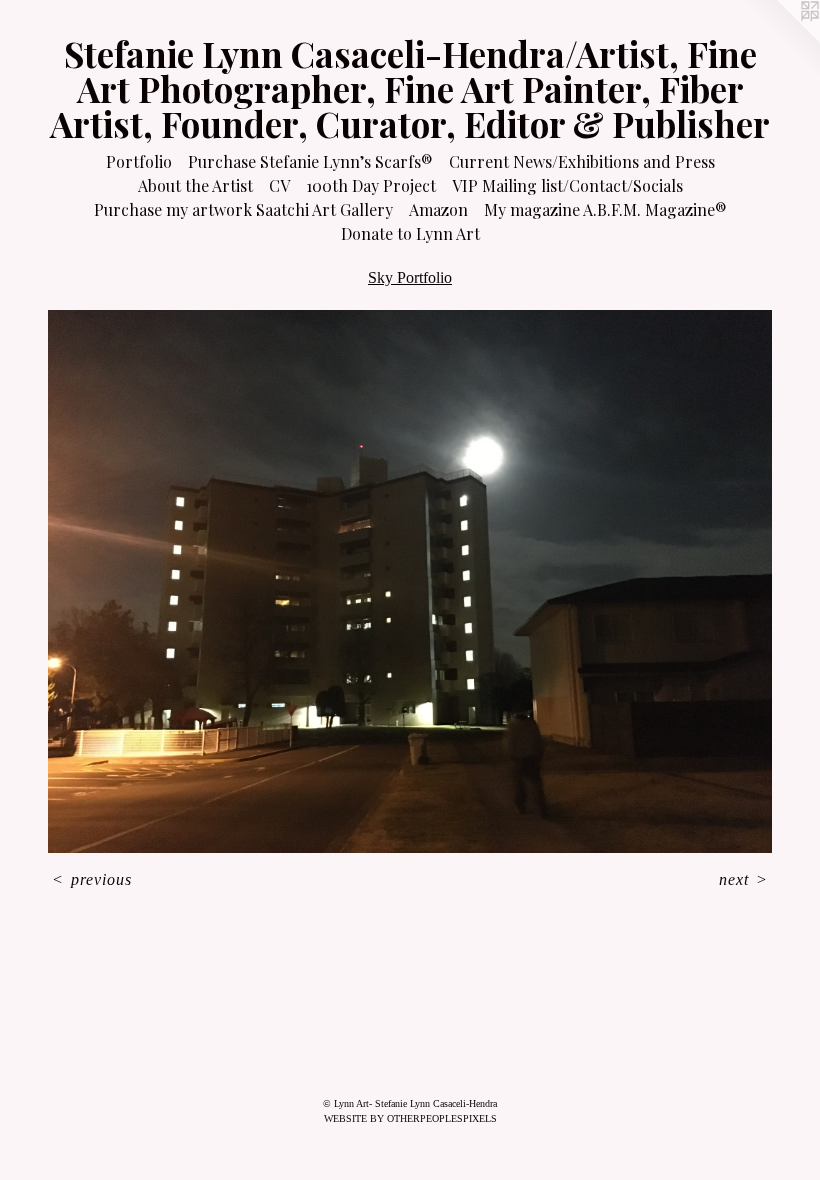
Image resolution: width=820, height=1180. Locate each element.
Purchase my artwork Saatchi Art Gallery (243, 209)
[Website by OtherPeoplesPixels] (780, 40)
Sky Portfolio (410, 277)
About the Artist (195, 185)
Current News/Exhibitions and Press (582, 161)
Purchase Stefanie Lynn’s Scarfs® (310, 161)
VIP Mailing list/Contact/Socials (567, 185)
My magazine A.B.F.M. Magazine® (605, 209)
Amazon (438, 209)
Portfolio (139, 161)
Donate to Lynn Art (410, 233)
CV (279, 185)
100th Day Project (371, 185)
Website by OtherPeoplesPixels (410, 1118)
